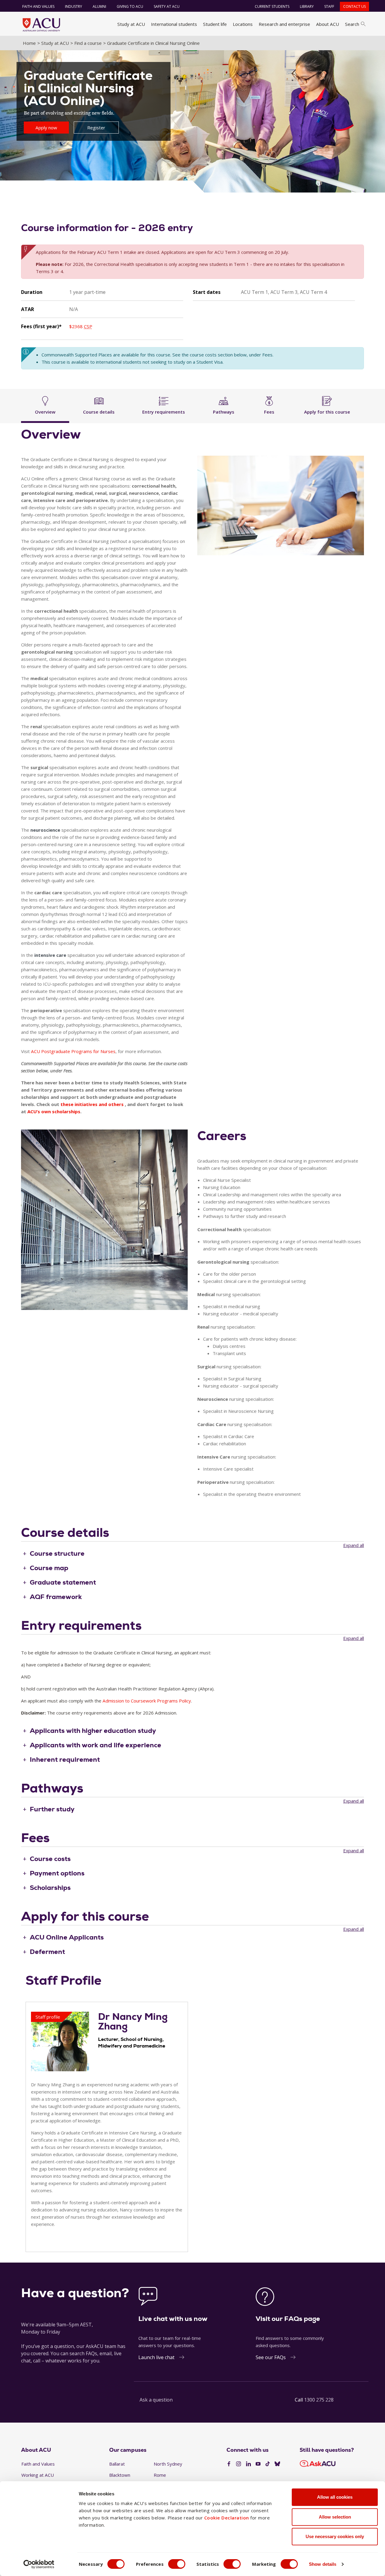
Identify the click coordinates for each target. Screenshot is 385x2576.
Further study (52, 1809)
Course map (49, 1568)
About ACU (328, 24)
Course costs (50, 1859)
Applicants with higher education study (93, 1731)
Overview (45, 412)
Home (29, 43)
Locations (243, 24)
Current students (272, 6)
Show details (323, 2564)
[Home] (41, 25)
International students (174, 24)
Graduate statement (63, 1582)
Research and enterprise (284, 24)
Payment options (57, 1873)
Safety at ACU (167, 6)
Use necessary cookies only (335, 2536)
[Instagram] (239, 2464)
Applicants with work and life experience (95, 1745)
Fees (269, 412)
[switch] (177, 2564)
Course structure (57, 1553)
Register (96, 128)
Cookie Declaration (227, 2518)
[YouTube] (258, 2464)
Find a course (88, 43)
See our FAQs (271, 2357)
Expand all (354, 1545)
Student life (215, 24)
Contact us (354, 6)
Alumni (99, 6)
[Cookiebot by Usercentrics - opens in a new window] (39, 2564)
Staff (329, 6)
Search (352, 24)
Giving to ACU (130, 6)
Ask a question (156, 2400)
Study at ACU (131, 24)
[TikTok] (268, 2464)
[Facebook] (229, 2464)
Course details (99, 412)
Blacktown (120, 2475)
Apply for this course (327, 412)
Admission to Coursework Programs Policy (147, 1701)
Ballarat (117, 2464)
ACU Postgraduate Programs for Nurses (73, 1051)
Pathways (224, 412)
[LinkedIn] (248, 2464)
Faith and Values (38, 6)
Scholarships (50, 1888)
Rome (160, 2475)
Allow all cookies (335, 2497)
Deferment (47, 1952)
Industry (74, 6)
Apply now (46, 128)
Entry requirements (164, 412)
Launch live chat (156, 2357)
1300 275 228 (319, 2400)
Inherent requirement (65, 1759)
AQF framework (56, 1597)
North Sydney (168, 2464)
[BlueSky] (277, 2464)
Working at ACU (38, 2475)
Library (307, 6)
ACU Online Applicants (67, 1937)
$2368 (81, 326)
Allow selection (335, 2517)
